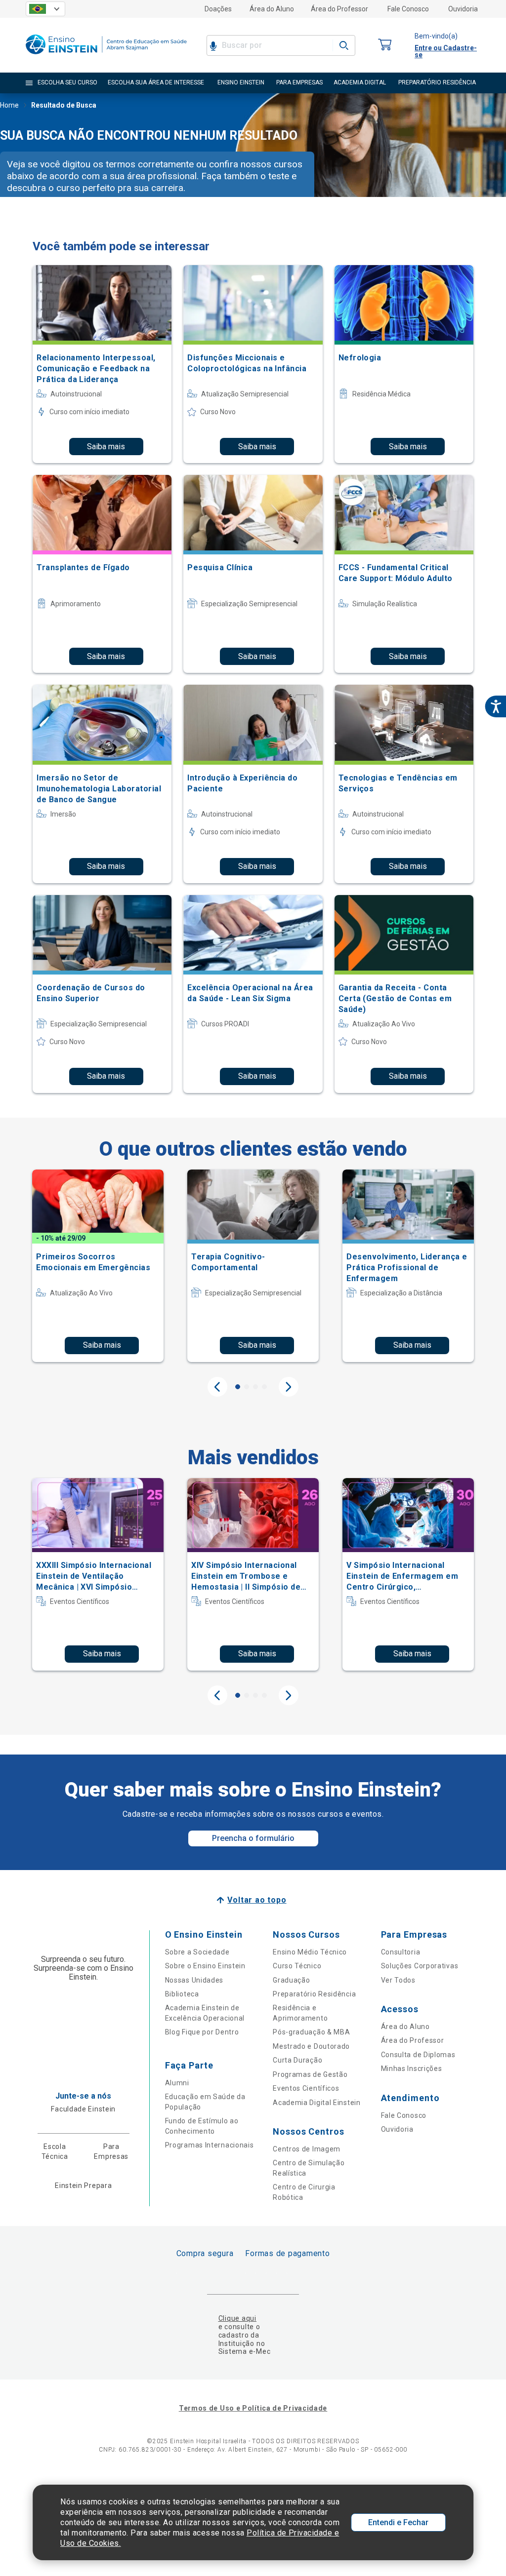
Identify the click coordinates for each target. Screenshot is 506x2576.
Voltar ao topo (257, 1900)
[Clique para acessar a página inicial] (106, 57)
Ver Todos (398, 1980)
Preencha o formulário (253, 1838)
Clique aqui (237, 2318)
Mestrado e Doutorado (311, 2046)
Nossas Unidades (194, 1980)
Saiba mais (106, 447)
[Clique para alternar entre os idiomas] (45, 9)
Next (289, 1387)
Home (9, 105)
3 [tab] (255, 1387)
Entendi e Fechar (398, 2522)
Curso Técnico (297, 1966)
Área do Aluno (272, 9)
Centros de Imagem (307, 2149)
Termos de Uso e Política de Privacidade (253, 2408)
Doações (218, 9)
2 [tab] (247, 1387)
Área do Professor (339, 9)
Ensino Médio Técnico (310, 1952)
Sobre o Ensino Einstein (205, 1966)
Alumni (177, 2083)
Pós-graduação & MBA (311, 2032)
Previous (217, 1387)
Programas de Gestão (310, 2074)
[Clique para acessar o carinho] (385, 45)
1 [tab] (238, 1387)
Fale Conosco (408, 9)
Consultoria (401, 1952)
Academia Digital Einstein (317, 2103)
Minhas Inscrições (412, 2069)
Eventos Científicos (306, 2088)
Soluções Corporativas (420, 1966)
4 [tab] (264, 1387)
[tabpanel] (98, 1266)
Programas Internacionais (210, 2145)
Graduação (291, 1980)
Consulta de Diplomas (418, 2055)
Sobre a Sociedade (197, 1952)
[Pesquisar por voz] (213, 45)
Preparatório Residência (314, 1994)
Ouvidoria (463, 9)
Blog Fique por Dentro (202, 2032)
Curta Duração (297, 2060)
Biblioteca (182, 1994)
